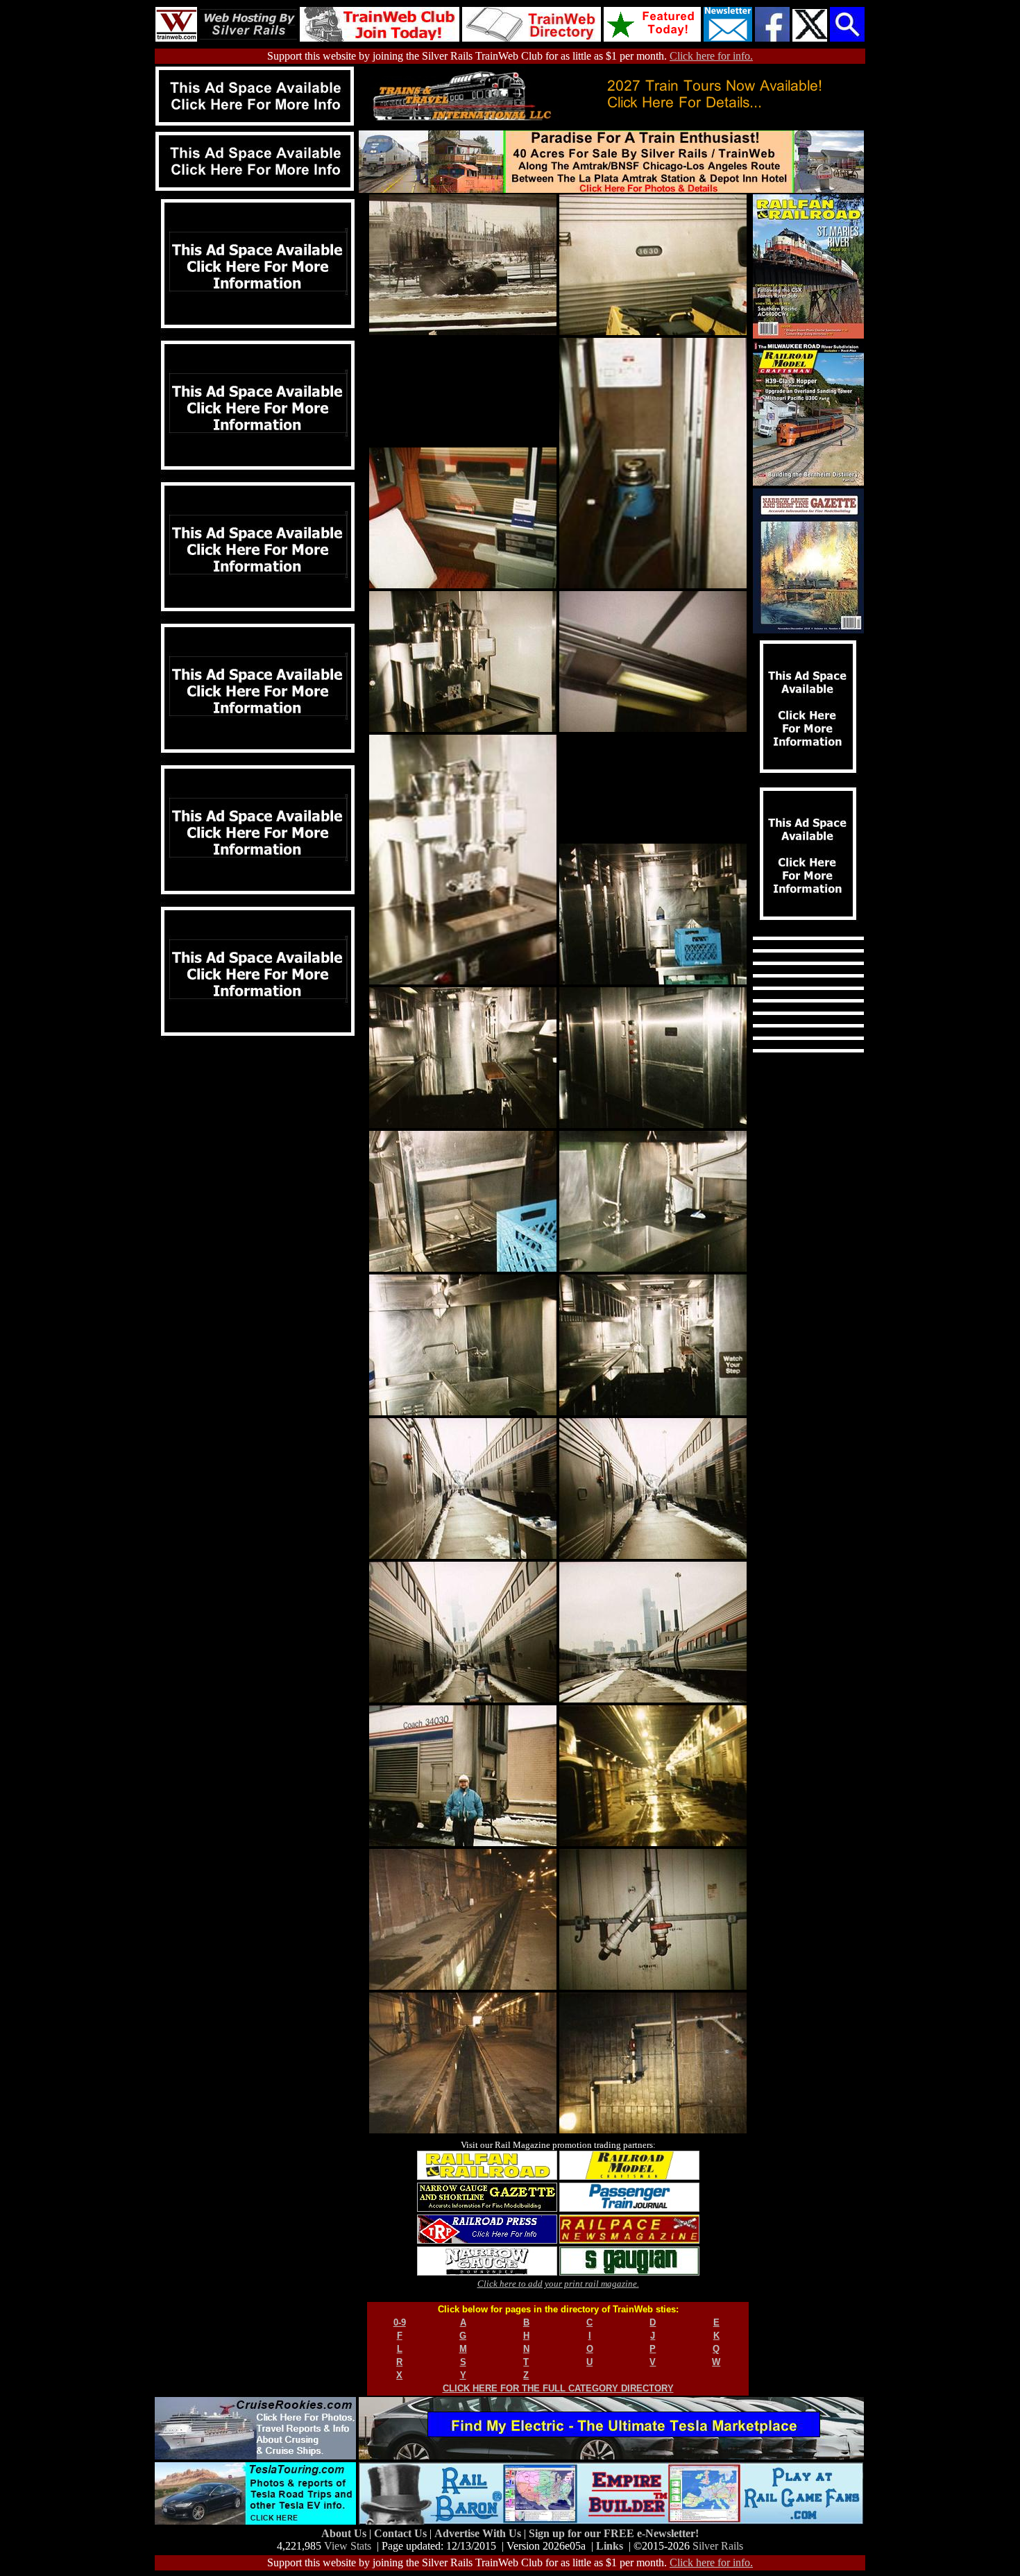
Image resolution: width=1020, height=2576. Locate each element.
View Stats (348, 2546)
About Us (345, 2533)
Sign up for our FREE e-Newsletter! (614, 2533)
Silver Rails (718, 2546)
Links (610, 2546)
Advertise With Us (479, 2533)
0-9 (400, 2322)
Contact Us (402, 2533)
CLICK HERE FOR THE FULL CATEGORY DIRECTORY (558, 2388)
